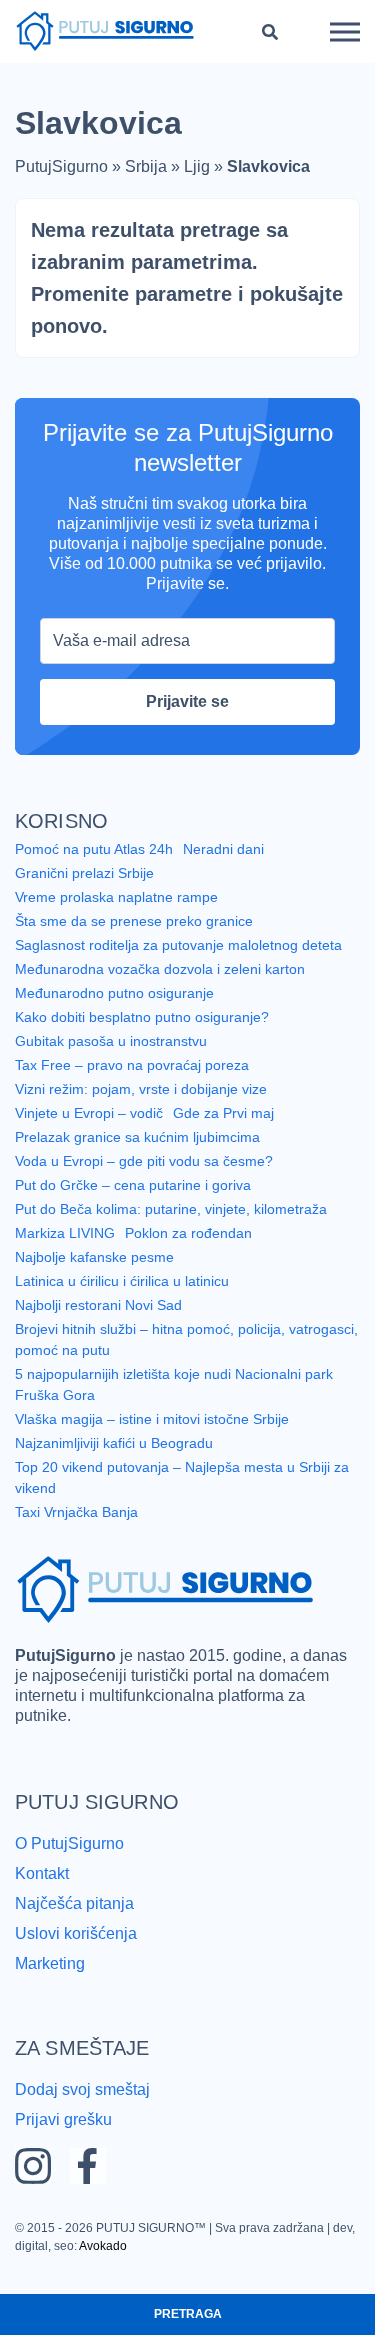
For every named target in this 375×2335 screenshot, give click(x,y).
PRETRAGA (188, 2314)
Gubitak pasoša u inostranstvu (111, 1041)
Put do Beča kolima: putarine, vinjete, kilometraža (171, 1209)
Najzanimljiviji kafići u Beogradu (114, 1443)
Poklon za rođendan (188, 1233)
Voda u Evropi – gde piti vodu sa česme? (144, 1161)
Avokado (103, 2246)
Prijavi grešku (63, 2119)
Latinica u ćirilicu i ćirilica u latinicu (122, 1281)
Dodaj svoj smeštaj (82, 2089)
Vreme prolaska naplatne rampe (116, 897)
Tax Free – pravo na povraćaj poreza (132, 1065)
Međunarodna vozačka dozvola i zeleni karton (160, 969)
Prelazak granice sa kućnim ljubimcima (137, 1137)
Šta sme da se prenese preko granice (134, 921)
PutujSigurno (61, 166)
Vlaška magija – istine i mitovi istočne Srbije (152, 1419)
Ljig (197, 166)
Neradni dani (223, 849)
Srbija (146, 166)
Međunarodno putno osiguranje (114, 993)
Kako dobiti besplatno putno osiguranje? (142, 1017)
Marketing (50, 1963)
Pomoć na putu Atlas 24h (94, 849)
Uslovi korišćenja (76, 1933)
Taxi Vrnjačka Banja (76, 1512)
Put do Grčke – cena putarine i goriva (133, 1185)
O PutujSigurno (69, 1843)
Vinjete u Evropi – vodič (89, 1113)
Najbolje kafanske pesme (94, 1257)
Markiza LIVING (65, 1233)
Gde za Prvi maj (223, 1113)
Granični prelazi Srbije (84, 873)
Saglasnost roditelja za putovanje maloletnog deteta (178, 945)
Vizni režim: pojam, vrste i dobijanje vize (141, 1089)
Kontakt (42, 1873)
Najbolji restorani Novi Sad (98, 1305)
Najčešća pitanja (74, 1903)
